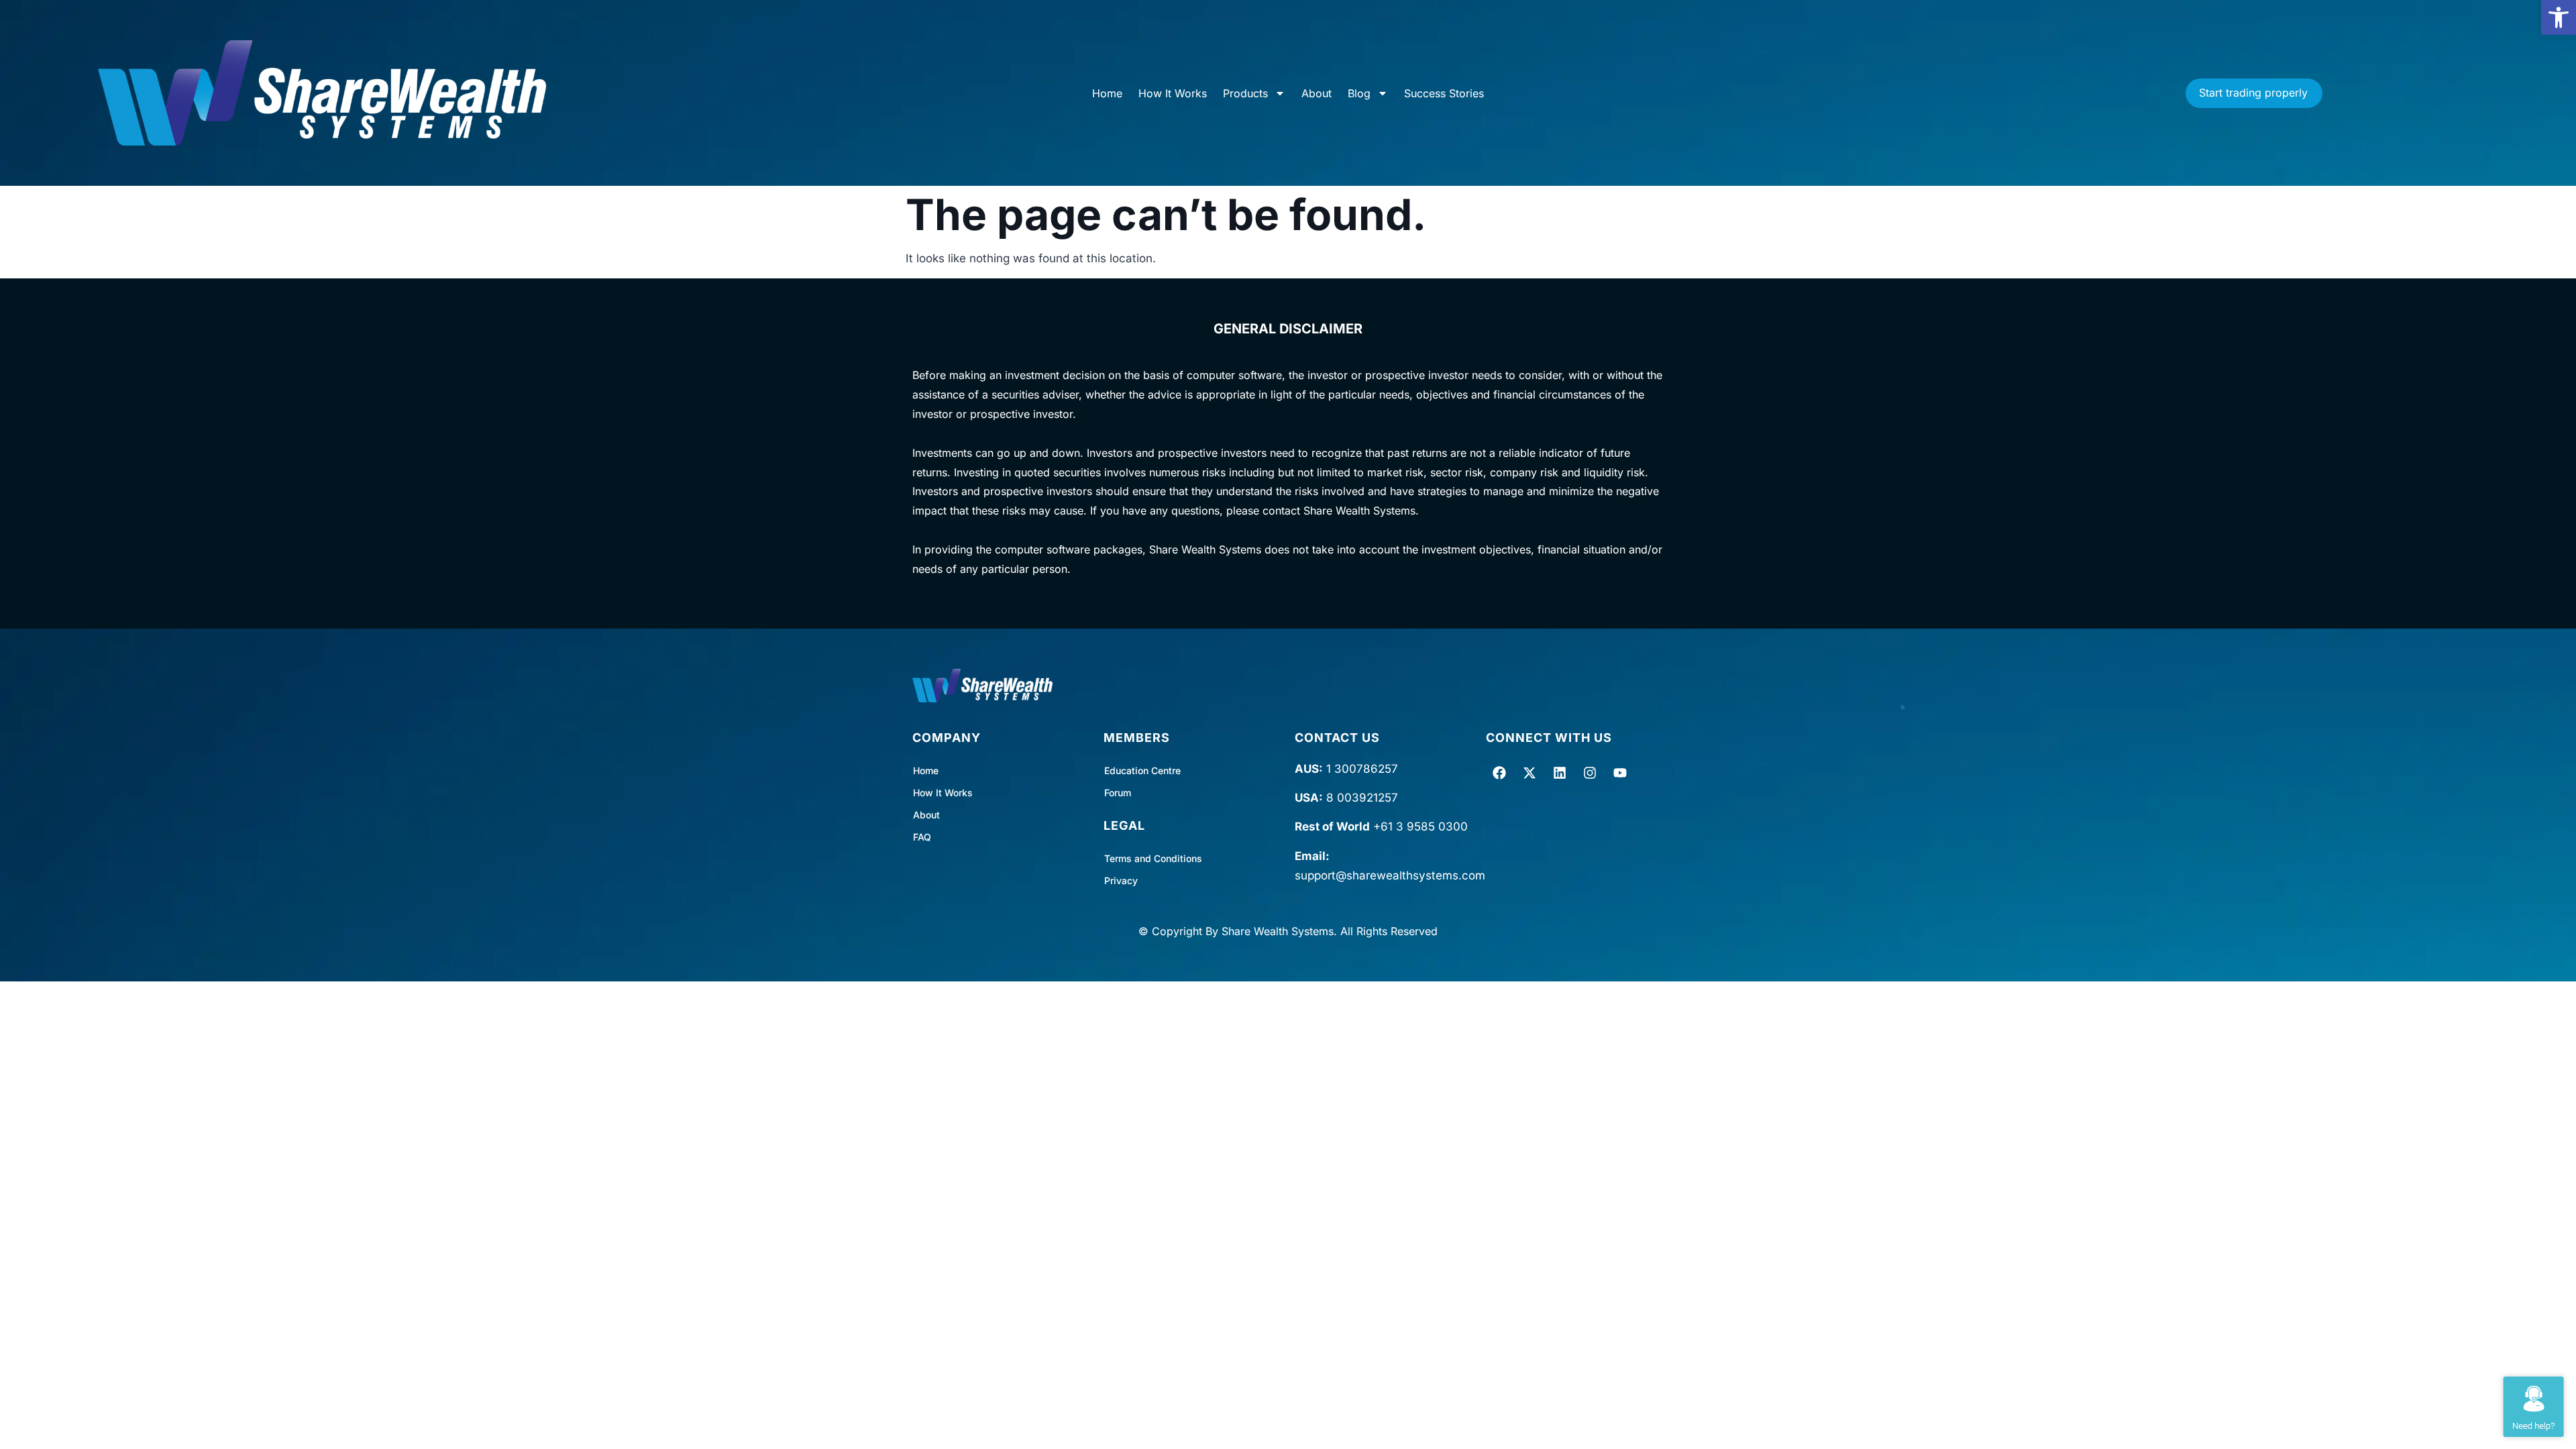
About (1317, 93)
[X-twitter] (1529, 773)
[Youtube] (1620, 773)
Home (1107, 93)
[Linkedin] (1560, 773)
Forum (1118, 793)
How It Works (1173, 93)
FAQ (922, 837)
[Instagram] (1590, 773)
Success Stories (1444, 93)
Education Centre (1142, 770)
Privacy (1121, 880)
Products (1245, 93)
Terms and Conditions (1153, 858)
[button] (2559, 17)
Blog (1359, 93)
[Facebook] (1499, 773)
